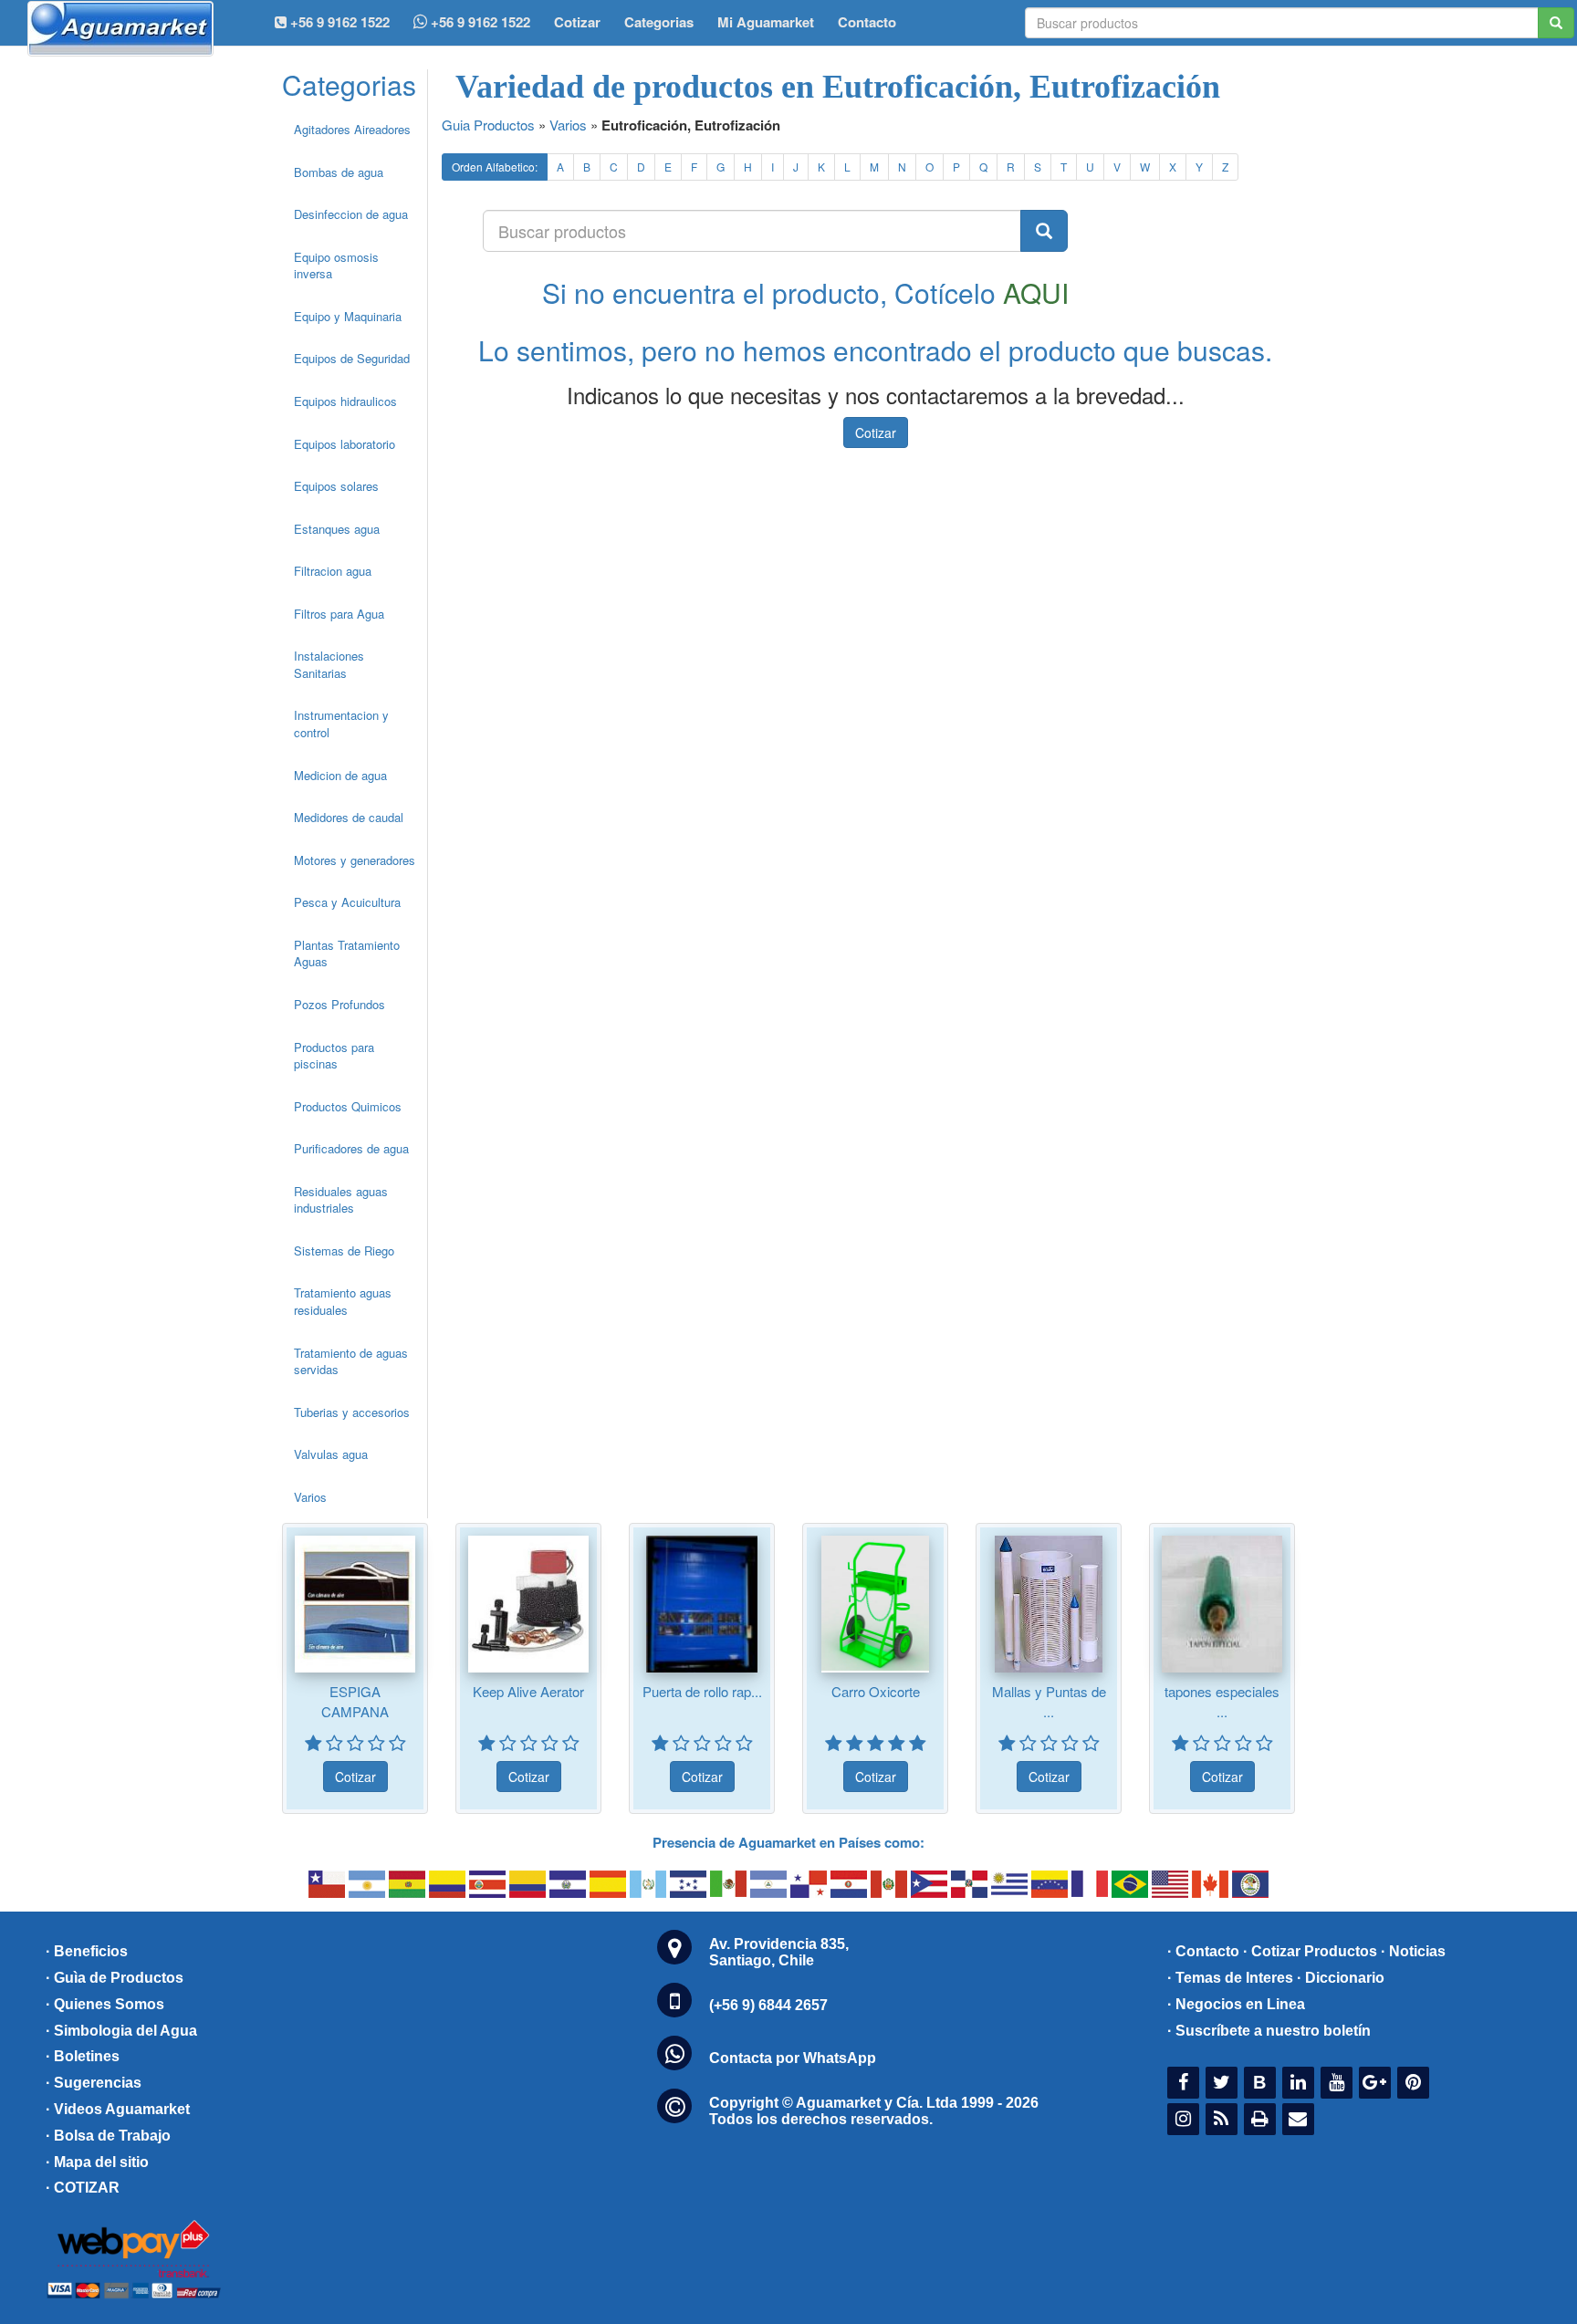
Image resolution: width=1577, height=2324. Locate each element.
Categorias (659, 22)
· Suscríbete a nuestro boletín (1269, 2031)
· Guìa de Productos (115, 1978)
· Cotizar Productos (1310, 1951)
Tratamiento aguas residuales (343, 1301)
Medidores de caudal (349, 817)
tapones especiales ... (1222, 1701)
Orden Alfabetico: (495, 167)
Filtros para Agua (339, 614)
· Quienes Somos (105, 2004)
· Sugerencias (94, 2083)
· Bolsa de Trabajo (108, 2136)
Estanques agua (337, 529)
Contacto (867, 22)
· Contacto (1203, 1951)
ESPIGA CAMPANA (355, 1701)
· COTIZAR (83, 2188)
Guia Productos (488, 125)
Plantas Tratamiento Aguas (347, 954)
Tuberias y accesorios (352, 1412)
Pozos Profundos (339, 1004)
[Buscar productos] (1044, 231)
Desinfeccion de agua (351, 214)
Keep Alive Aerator (528, 1691)
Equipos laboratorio (345, 444)
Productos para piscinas (334, 1056)
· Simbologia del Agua (121, 2031)
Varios (310, 1497)
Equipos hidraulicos (345, 401)
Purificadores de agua (351, 1148)
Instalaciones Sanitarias (329, 664)
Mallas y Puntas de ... (1049, 1701)
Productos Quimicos (348, 1106)
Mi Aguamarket (766, 22)
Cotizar (577, 22)
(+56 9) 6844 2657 (768, 2005)
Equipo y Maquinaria (348, 316)
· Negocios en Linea (1236, 2004)
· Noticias (1413, 1951)
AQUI (1036, 292)
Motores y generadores (355, 860)
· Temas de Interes (1230, 1978)
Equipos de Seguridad (352, 358)
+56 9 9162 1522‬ (338, 22)
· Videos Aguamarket (118, 2109)
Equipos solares (336, 486)
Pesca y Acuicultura (347, 902)
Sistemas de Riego (344, 1251)
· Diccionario (1341, 1978)
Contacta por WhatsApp (793, 2058)
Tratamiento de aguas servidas (351, 1361)
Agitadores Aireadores (352, 129)
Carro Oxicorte (876, 1691)
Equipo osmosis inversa (336, 266)
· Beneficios (87, 1951)
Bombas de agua (339, 172)
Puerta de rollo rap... (702, 1691)
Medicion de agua (340, 775)
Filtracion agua (333, 571)
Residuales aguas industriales (341, 1200)
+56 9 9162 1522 (479, 22)
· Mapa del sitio (97, 2162)
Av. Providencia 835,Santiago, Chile (779, 1952)
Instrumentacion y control (341, 724)
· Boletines (83, 2056)
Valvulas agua (331, 1454)
